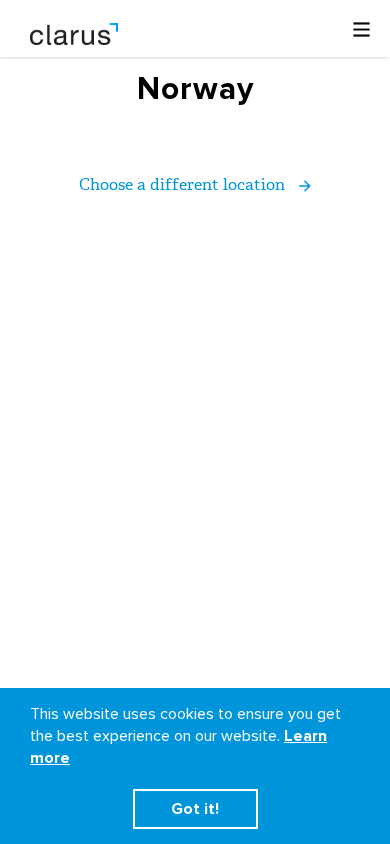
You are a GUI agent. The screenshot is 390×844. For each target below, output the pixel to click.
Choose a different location (184, 184)
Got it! (195, 809)
